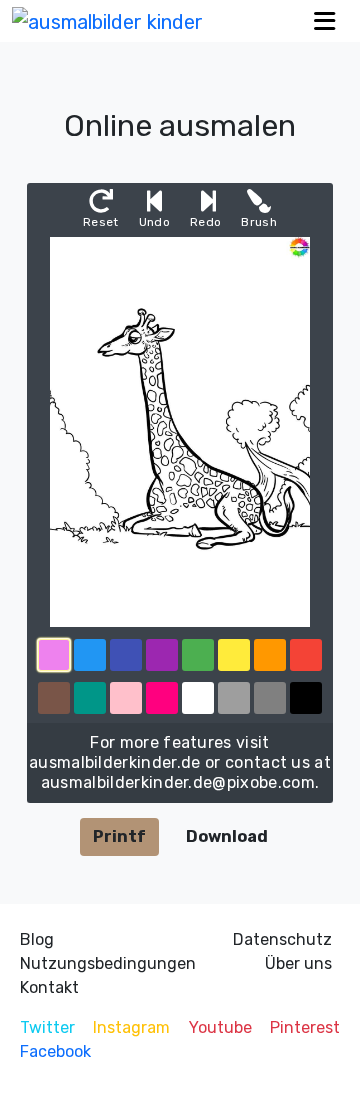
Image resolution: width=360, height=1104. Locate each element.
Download (227, 836)
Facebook (55, 1051)
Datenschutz (282, 939)
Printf (119, 836)
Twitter (47, 1027)
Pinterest (305, 1027)
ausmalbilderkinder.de (115, 762)
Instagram (131, 1027)
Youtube (220, 1027)
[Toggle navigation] (324, 21)
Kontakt (49, 987)
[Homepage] (107, 21)
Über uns (298, 963)
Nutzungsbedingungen (108, 963)
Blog (37, 939)
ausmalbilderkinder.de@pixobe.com (178, 782)
